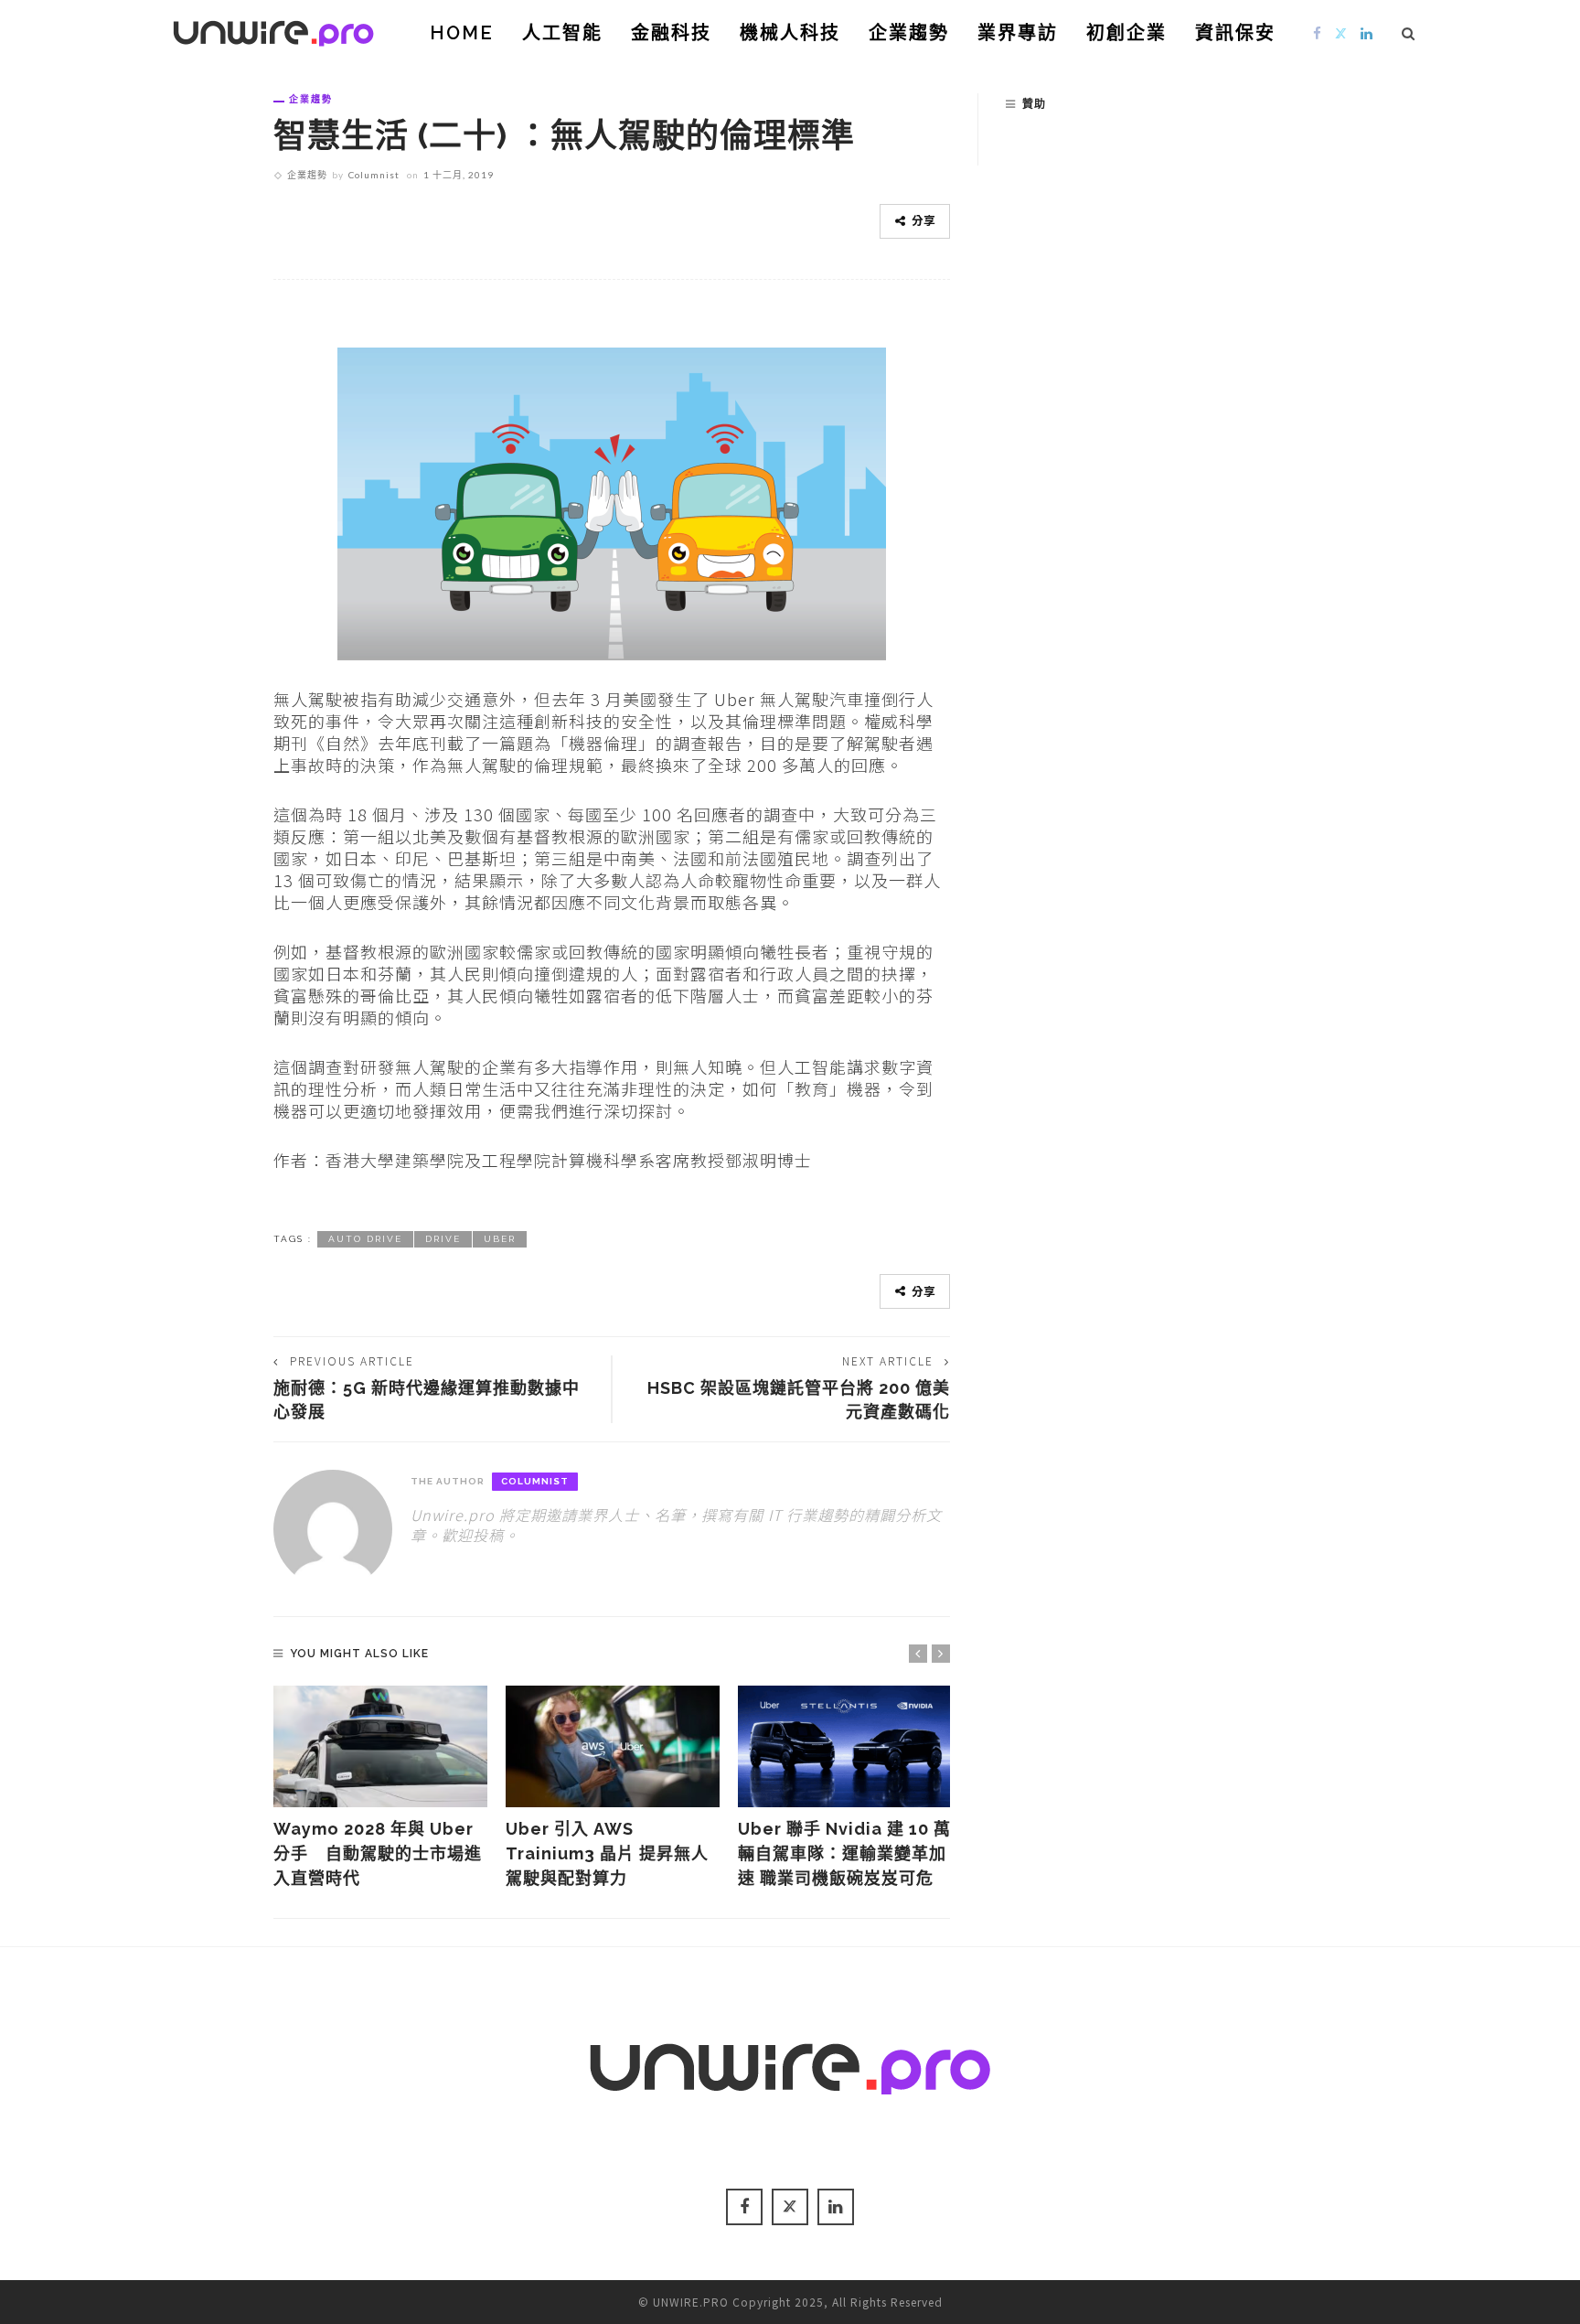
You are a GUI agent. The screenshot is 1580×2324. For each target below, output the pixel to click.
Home (462, 33)
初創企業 (1126, 33)
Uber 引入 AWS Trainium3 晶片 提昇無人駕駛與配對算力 (607, 1853)
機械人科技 (790, 33)
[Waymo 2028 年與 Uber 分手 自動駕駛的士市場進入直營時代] (380, 1747)
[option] (380, 1789)
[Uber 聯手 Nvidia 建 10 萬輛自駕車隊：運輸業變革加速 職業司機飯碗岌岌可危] (845, 1747)
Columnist (374, 175)
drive (443, 1239)
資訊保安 (1235, 33)
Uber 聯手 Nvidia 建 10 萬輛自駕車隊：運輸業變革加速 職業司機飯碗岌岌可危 (844, 1853)
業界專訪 (1018, 33)
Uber (500, 1239)
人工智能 (562, 33)
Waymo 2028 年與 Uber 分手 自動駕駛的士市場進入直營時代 (378, 1853)
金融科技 (671, 33)
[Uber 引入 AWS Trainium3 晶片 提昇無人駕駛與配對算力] (613, 1747)
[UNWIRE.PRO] (273, 30)
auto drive (365, 1239)
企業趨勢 (909, 33)
